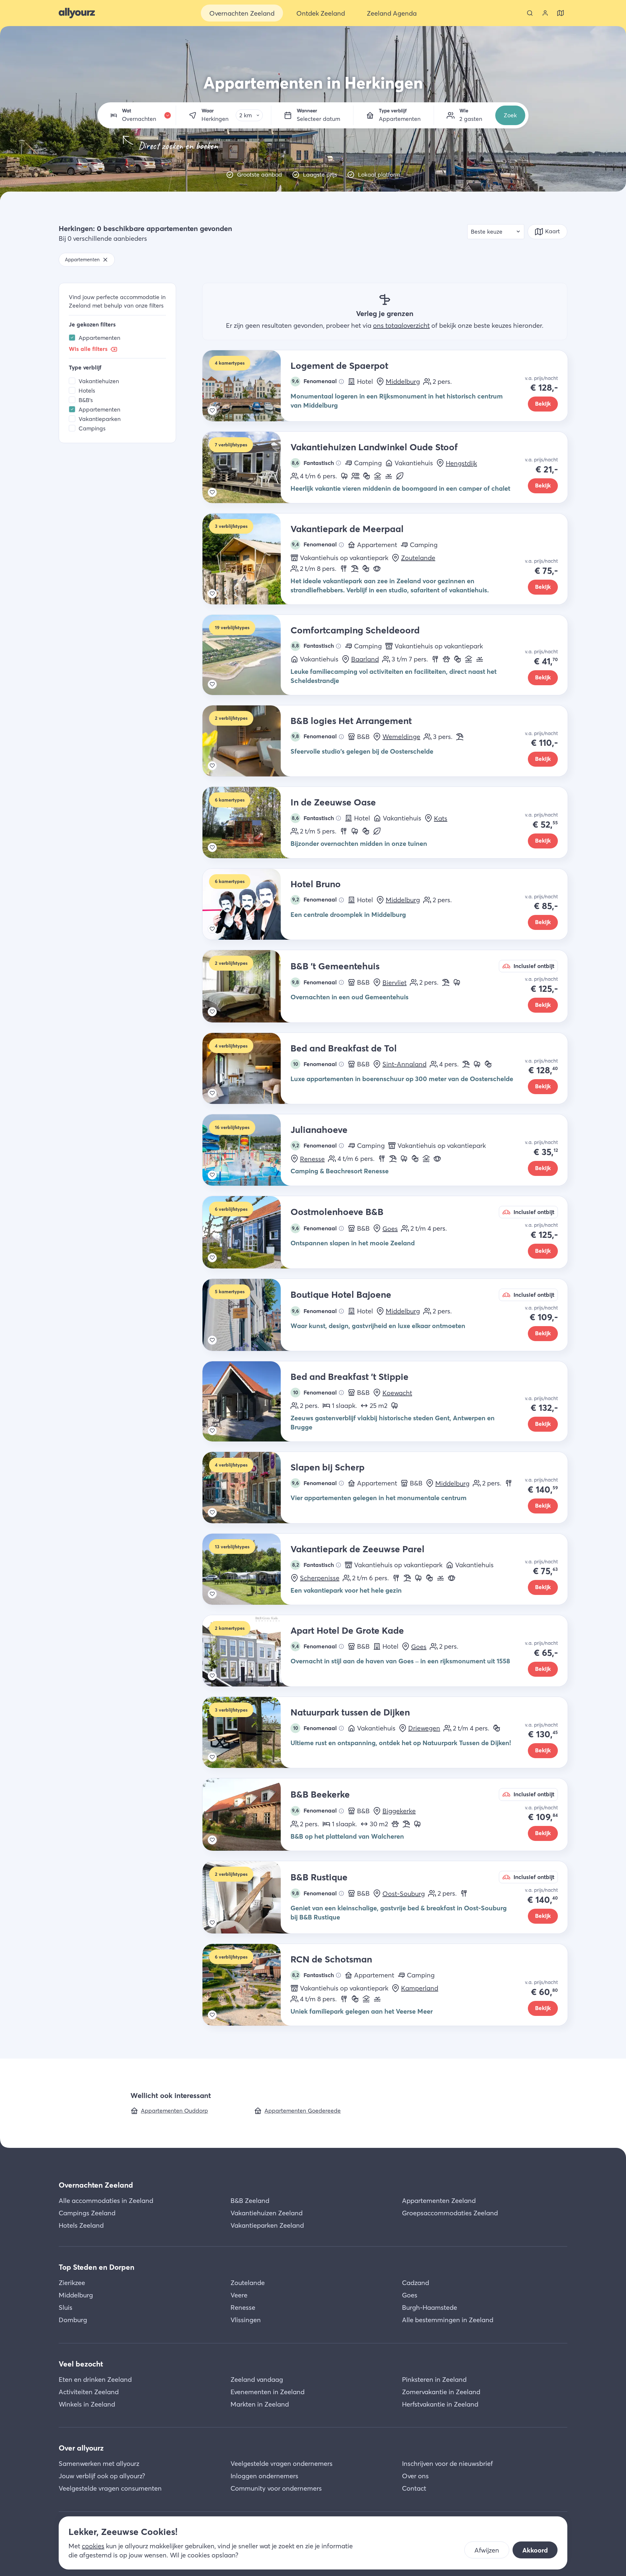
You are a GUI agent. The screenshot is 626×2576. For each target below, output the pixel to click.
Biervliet (395, 983)
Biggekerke (399, 1811)
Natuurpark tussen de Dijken (350, 1712)
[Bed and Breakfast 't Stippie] (246, 1401)
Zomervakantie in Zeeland (441, 2392)
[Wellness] (377, 569)
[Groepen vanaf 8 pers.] (355, 476)
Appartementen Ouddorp (174, 2111)
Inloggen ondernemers (264, 2476)
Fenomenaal (314, 381)
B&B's (86, 400)
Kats (441, 818)
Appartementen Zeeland (439, 2200)
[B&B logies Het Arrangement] (246, 741)
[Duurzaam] (400, 476)
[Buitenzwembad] (389, 476)
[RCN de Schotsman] (246, 1985)
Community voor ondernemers (276, 2488)
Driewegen (424, 1728)
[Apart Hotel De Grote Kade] (246, 1651)
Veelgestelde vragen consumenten (110, 2488)
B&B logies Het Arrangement (351, 721)
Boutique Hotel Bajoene (341, 1295)
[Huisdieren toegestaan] (446, 659)
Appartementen (99, 338)
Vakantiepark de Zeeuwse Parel (358, 1549)
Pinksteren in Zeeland (434, 2379)
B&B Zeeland (250, 2200)
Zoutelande (418, 558)
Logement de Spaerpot (339, 366)
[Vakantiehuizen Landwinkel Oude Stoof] (246, 467)
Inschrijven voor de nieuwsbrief (447, 2463)
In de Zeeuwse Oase (333, 802)
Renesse (312, 1159)
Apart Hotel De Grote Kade (347, 1630)
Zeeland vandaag (257, 2379)
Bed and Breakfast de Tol (344, 1048)
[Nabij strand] (355, 569)
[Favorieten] (212, 411)
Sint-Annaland (404, 1064)
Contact (414, 2488)
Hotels (87, 391)
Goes (390, 1229)
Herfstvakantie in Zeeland (440, 2404)
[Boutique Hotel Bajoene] (246, 1315)
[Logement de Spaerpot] (246, 386)
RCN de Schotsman (331, 1959)
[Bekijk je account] (545, 13)
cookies (93, 2546)
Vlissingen (246, 2320)
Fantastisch (313, 463)
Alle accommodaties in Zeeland (106, 2200)
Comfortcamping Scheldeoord (355, 630)
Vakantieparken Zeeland (267, 2225)
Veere (239, 2295)
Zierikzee (72, 2283)
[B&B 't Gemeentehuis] (246, 986)
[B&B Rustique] (246, 1897)
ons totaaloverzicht (401, 325)
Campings (92, 428)
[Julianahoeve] (246, 1150)
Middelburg (403, 381)
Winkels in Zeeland (87, 2404)
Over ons (415, 2476)
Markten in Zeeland (260, 2404)
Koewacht (397, 1393)
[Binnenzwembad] (378, 476)
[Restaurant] (344, 569)
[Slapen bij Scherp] (246, 1488)
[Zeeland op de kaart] (560, 13)
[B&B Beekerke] (246, 1815)
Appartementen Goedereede (303, 2111)
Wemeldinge (401, 737)
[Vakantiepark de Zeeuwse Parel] (246, 1569)
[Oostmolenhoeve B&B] (246, 1232)
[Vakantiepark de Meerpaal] (246, 559)
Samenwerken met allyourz (99, 2463)
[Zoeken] (530, 13)
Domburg (73, 2320)
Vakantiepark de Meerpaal (347, 529)
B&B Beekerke (320, 1794)
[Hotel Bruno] (246, 904)
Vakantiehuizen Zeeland (267, 2213)
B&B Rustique (319, 1877)
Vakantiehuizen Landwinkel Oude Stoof (374, 447)
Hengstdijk (461, 463)
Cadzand (416, 2283)
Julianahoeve (319, 1130)
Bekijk (543, 404)
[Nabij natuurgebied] (344, 476)
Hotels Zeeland (81, 2225)
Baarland (365, 659)
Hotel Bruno (316, 884)
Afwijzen (487, 2550)
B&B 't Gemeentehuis (335, 966)
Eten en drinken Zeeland (95, 2379)
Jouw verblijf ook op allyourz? (102, 2476)
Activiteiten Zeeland (89, 2392)
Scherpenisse (320, 1578)
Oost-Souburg (404, 1894)
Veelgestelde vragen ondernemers (282, 2463)
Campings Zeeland (87, 2213)
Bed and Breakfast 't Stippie (350, 1377)
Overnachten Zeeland (96, 2185)
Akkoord (535, 2550)
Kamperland (420, 1988)
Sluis (66, 2307)
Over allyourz (81, 2448)
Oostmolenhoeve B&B (337, 1212)
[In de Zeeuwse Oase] (246, 823)
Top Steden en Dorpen (97, 2267)
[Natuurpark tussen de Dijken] (246, 1733)
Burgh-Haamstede (430, 2307)
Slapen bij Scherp (328, 1467)
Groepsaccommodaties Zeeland (450, 2213)
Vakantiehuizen (99, 381)
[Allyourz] (77, 13)
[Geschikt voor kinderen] (366, 476)
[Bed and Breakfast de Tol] (246, 1069)
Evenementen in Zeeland (268, 2392)
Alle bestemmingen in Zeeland (448, 2320)
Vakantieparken (100, 419)
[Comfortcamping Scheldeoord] (246, 655)
